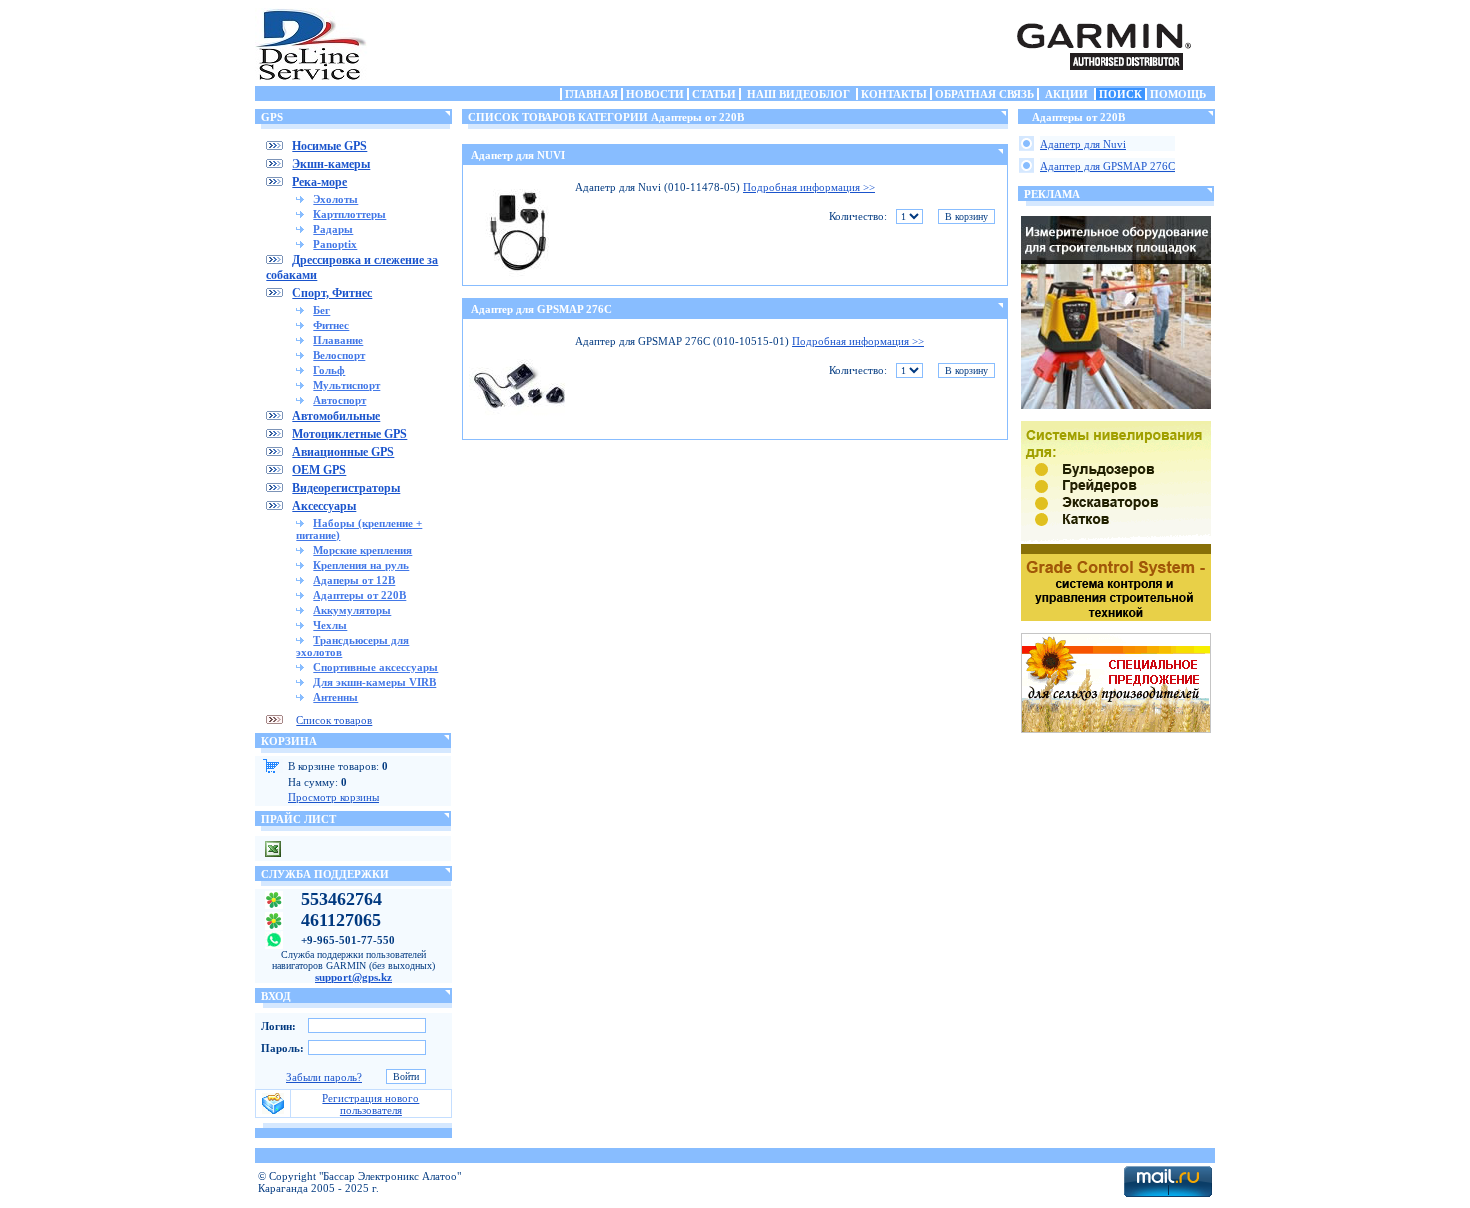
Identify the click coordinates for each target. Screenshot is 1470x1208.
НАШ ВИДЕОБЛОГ (798, 94)
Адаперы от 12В (354, 580)
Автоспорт (339, 400)
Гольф (329, 370)
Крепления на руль (361, 565)
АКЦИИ (1066, 94)
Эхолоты (335, 199)
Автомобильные (336, 416)
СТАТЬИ (714, 94)
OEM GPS (319, 470)
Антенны (335, 697)
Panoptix (335, 244)
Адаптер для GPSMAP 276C (541, 309)
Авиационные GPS (343, 452)
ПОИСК (1120, 94)
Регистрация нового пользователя (370, 1104)
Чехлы (330, 625)
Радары (333, 229)
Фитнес (331, 325)
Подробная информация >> (809, 187)
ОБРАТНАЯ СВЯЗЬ (984, 94)
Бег (321, 310)
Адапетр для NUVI (518, 155)
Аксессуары (324, 506)
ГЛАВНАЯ (591, 94)
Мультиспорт (346, 385)
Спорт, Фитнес (332, 293)
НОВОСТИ (655, 94)
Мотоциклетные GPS (349, 434)
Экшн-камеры (331, 164)
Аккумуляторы (352, 610)
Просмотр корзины (333, 797)
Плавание (338, 340)
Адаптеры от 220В (359, 595)
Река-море (319, 182)
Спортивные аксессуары (375, 667)
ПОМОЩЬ (1178, 94)
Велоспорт (339, 355)
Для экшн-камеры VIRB (374, 682)
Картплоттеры (349, 214)
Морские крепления (362, 550)
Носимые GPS (329, 146)
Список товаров (334, 720)
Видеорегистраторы (346, 488)
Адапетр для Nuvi (1083, 144)
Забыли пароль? (324, 1077)
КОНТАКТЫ (894, 94)
